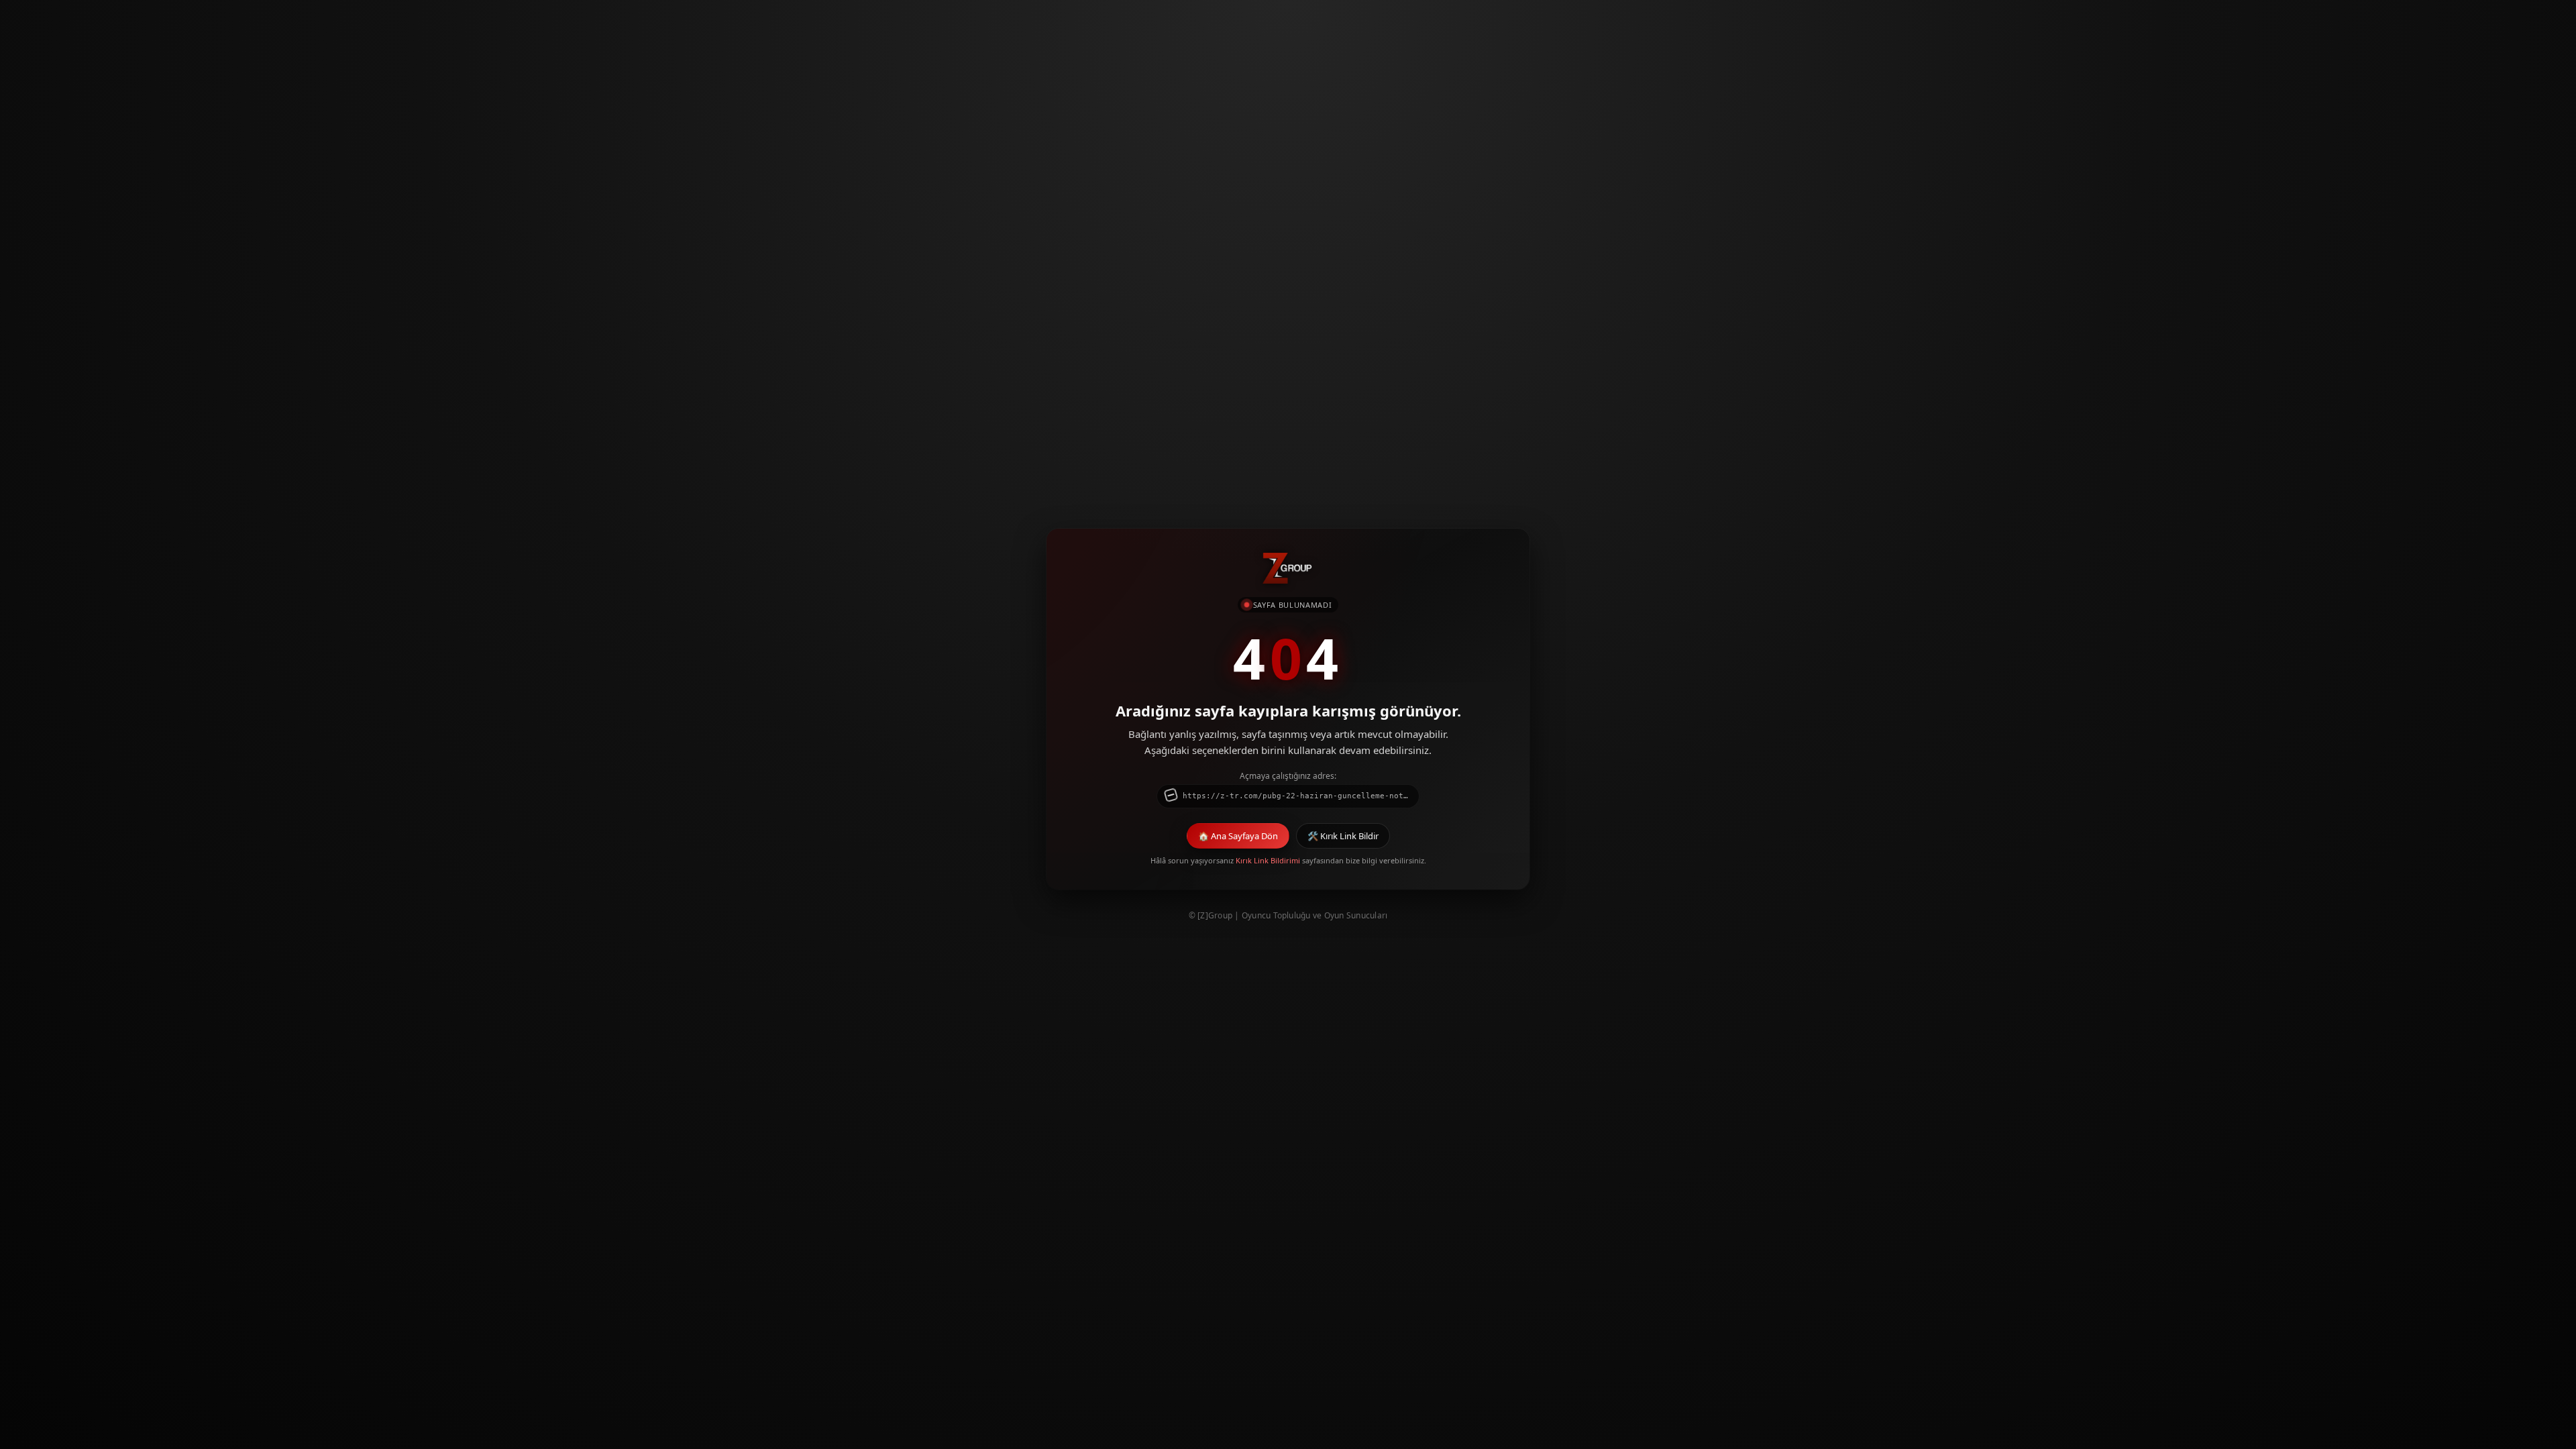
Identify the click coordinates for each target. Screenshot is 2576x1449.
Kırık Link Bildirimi (1268, 860)
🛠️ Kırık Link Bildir (1343, 836)
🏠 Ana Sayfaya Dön (1238, 836)
